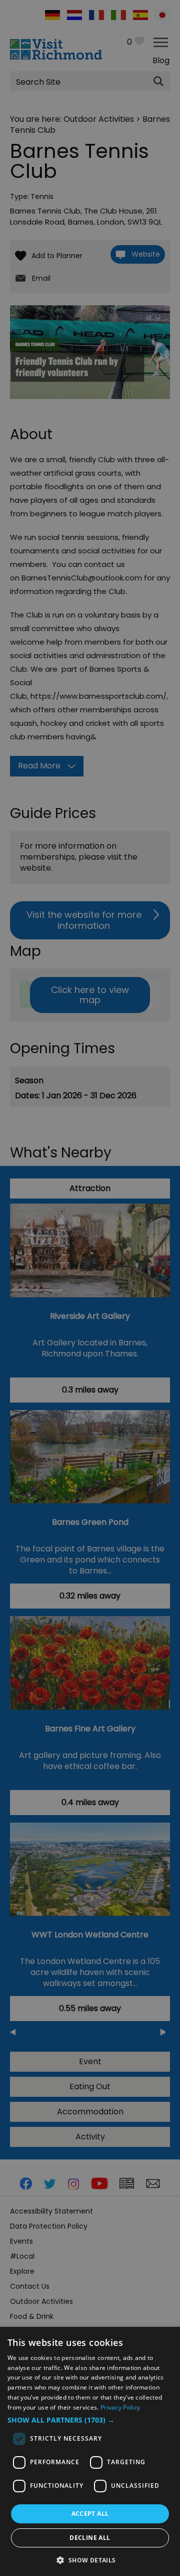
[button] (90, 2420)
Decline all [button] (90, 2538)
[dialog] (90, 2451)
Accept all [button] (90, 2514)
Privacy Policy (120, 2407)
